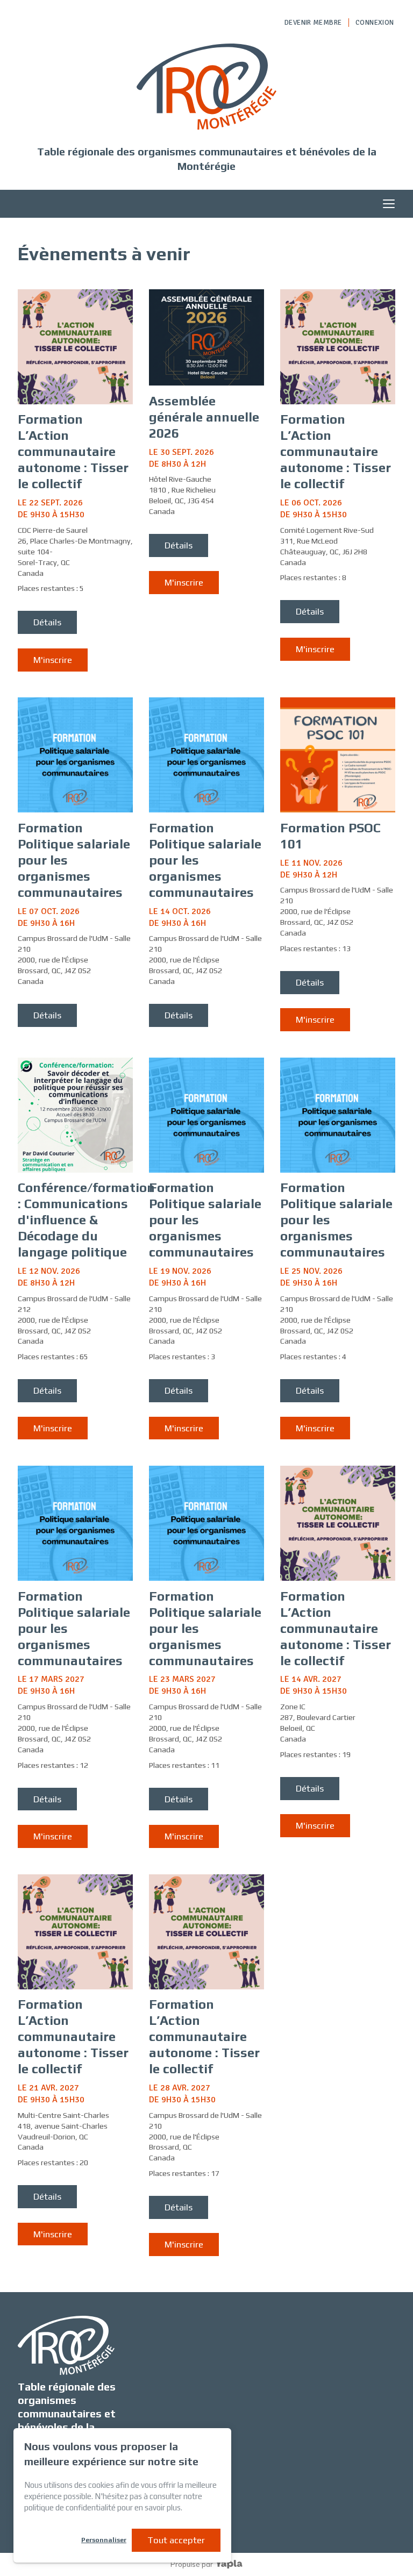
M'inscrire (53, 660)
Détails (47, 622)
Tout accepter (176, 2540)
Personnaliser (104, 2540)
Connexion (375, 23)
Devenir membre (313, 23)
